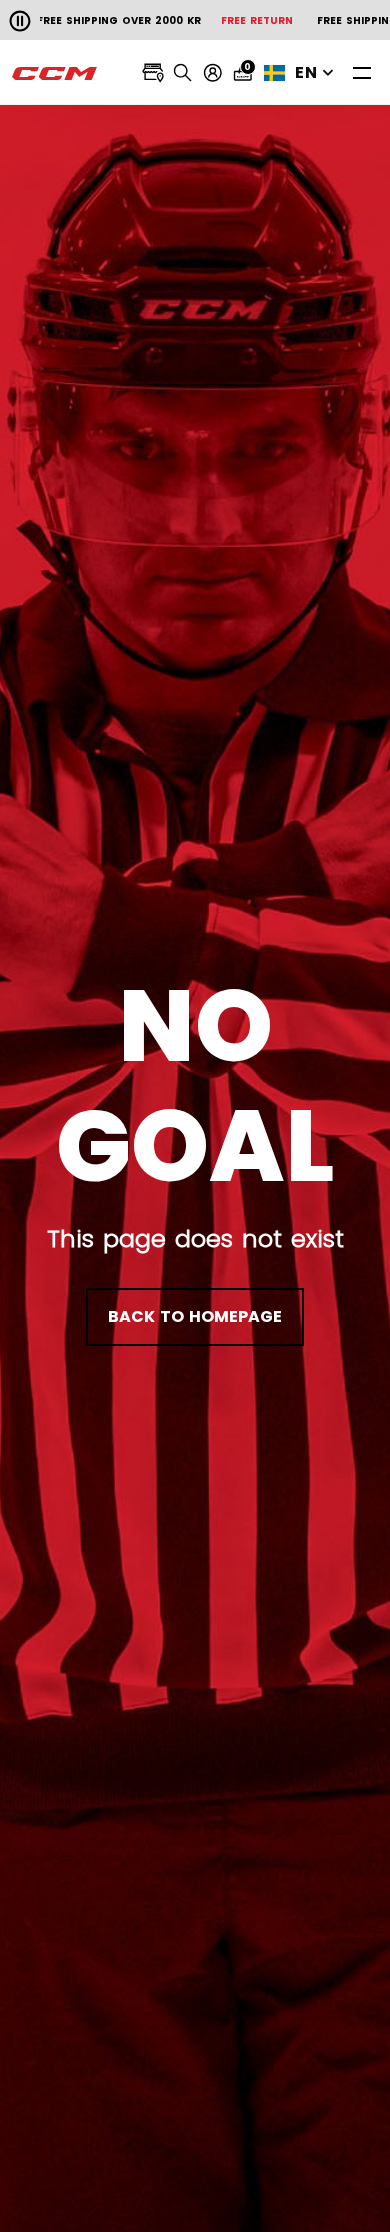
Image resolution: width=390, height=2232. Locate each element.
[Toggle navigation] (362, 72)
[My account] (213, 73)
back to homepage (195, 1316)
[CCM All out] (55, 73)
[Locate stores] (153, 73)
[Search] (183, 73)
